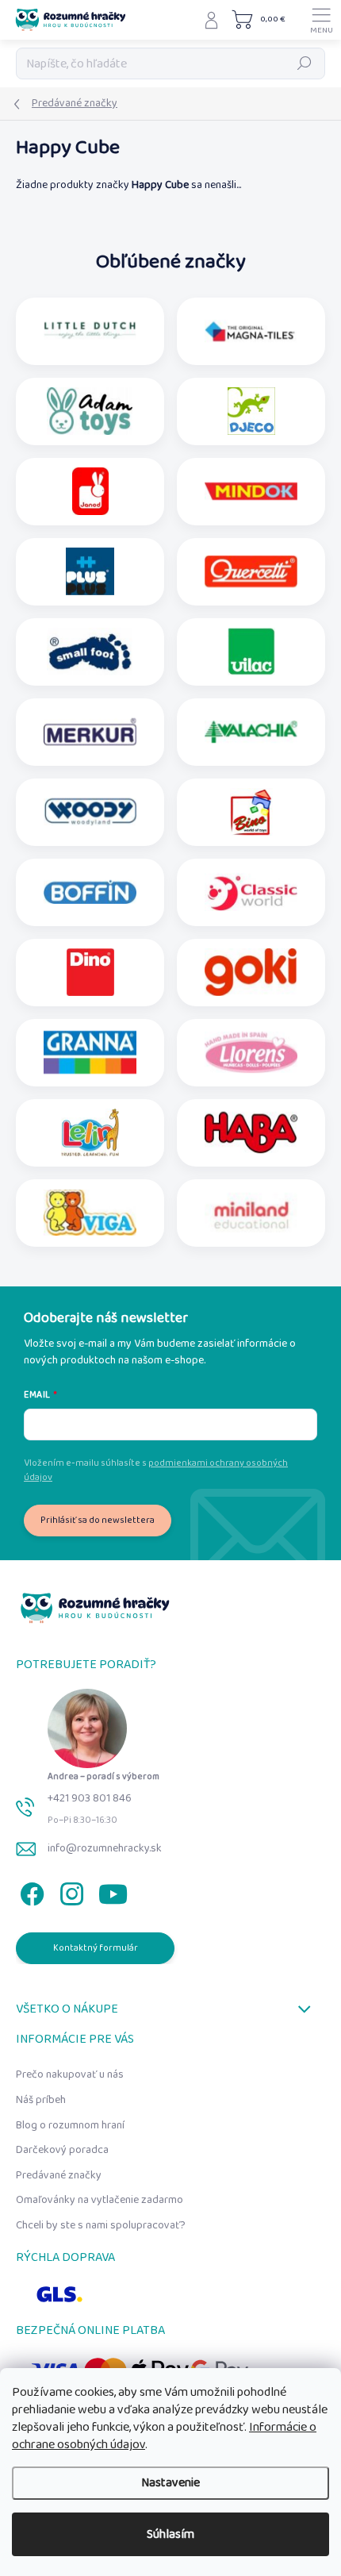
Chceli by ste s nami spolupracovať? (101, 2225)
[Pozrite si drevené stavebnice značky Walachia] (251, 732)
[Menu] (321, 20)
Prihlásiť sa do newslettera (98, 1520)
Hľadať (305, 63)
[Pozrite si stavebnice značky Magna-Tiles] (251, 331)
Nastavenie (170, 2483)
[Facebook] (30, 1891)
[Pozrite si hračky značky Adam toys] (90, 411)
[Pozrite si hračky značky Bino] (251, 812)
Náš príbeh (41, 2100)
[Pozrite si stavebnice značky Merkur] (90, 732)
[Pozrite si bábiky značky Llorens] (251, 1052)
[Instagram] (69, 1891)
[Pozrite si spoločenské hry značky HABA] (251, 1132)
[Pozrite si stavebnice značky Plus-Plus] (90, 571)
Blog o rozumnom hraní (70, 2125)
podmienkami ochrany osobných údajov (156, 1470)
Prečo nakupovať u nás (70, 2074)
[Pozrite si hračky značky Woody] (90, 812)
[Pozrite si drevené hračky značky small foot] (90, 652)
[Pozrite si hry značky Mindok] (251, 491)
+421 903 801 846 (90, 1798)
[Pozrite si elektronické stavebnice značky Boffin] (90, 892)
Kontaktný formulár (96, 1948)
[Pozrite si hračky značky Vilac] (251, 652)
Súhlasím (170, 2534)
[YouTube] (113, 1891)
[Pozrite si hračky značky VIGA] (90, 1213)
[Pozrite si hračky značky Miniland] (251, 1213)
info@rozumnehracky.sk (105, 1848)
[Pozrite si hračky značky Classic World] (251, 892)
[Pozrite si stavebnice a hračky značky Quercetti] (251, 571)
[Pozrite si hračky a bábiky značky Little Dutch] (90, 331)
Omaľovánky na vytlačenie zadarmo (100, 2200)
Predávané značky (59, 2175)
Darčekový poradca (62, 2150)
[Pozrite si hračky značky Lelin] (90, 1132)
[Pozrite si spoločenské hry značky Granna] (90, 1052)
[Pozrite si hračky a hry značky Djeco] (251, 411)
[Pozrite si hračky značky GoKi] (251, 972)
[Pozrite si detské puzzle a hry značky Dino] (90, 972)
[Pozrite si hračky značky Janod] (90, 491)
